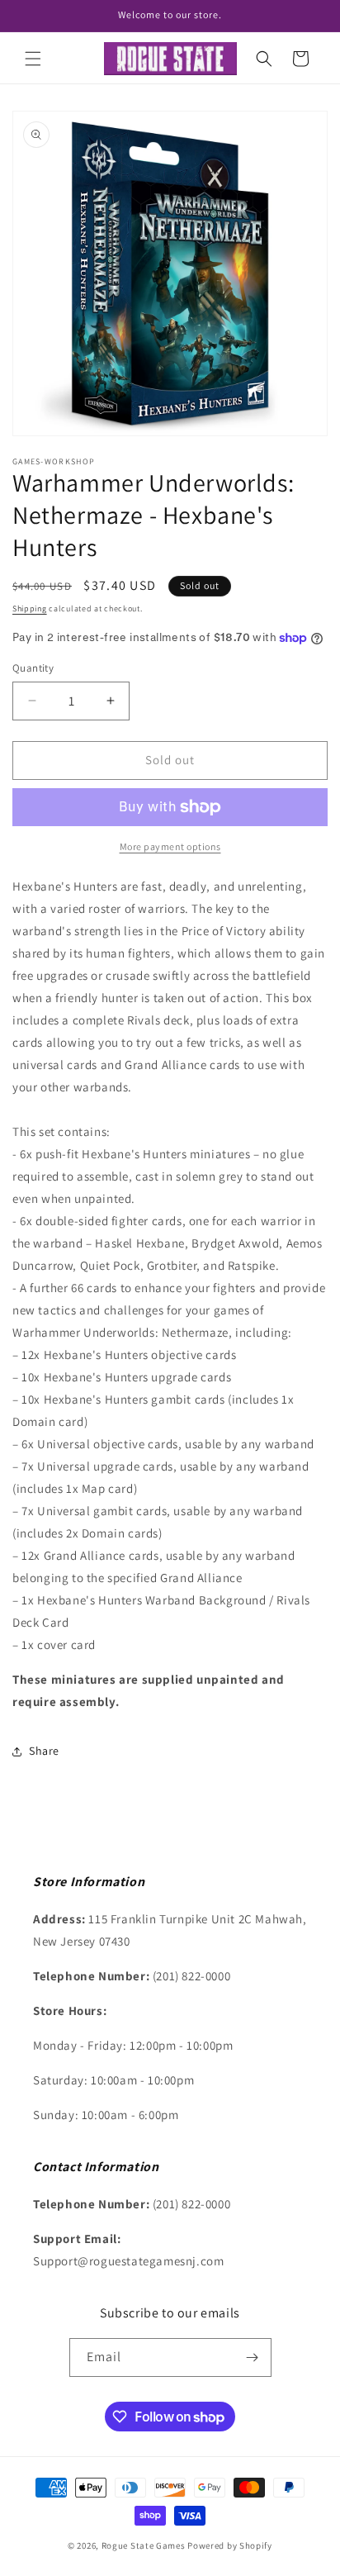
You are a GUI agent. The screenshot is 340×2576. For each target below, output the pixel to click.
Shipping (30, 608)
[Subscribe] (253, 2357)
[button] (33, 59)
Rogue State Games (144, 2545)
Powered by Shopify (230, 2545)
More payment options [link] (170, 846)
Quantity (33, 668)
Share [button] (44, 1751)
